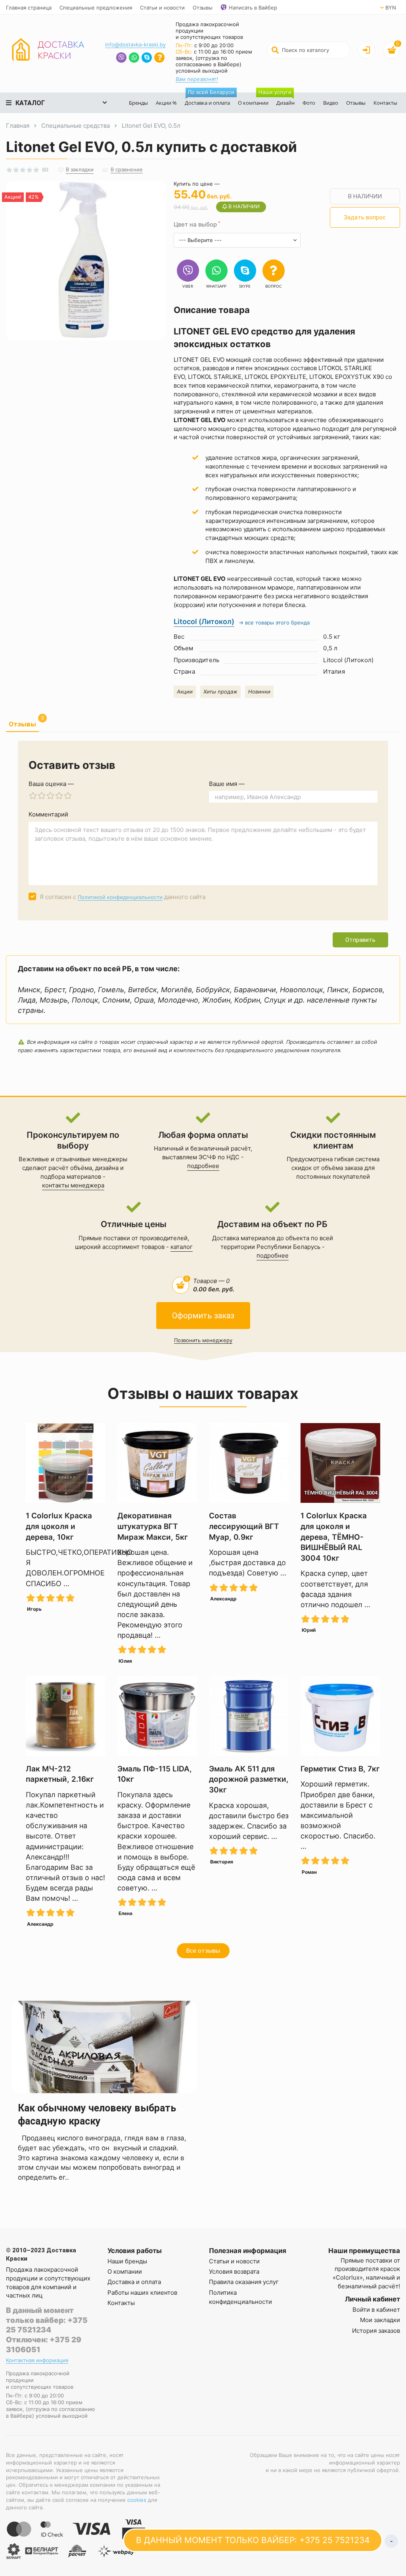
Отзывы (203, 8)
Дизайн (283, 99)
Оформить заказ (203, 1316)
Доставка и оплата (209, 99)
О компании (253, 103)
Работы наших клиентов (142, 2293)
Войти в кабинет (376, 2310)
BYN (391, 8)
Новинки (259, 692)
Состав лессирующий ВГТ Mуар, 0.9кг (244, 1526)
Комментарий (48, 814)
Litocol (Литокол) (204, 621)
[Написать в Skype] (147, 59)
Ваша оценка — (51, 784)
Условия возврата (234, 2272)
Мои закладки (380, 2320)
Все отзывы (203, 1951)
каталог (182, 1247)
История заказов (376, 2331)
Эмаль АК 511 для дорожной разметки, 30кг (249, 1779)
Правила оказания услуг (244, 2282)
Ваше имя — (227, 784)
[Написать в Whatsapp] (134, 59)
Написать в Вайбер (253, 8)
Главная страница (29, 8)
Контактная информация (37, 2360)
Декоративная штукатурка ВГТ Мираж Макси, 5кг (153, 1526)
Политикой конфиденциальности (120, 897)
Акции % (166, 103)
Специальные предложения (96, 8)
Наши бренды (127, 2261)
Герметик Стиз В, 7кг (340, 1769)
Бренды (138, 103)
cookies (137, 2500)
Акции (185, 692)
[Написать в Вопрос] (159, 59)
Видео (331, 103)
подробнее (203, 1166)
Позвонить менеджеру (203, 1340)
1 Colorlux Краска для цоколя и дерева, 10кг (59, 1526)
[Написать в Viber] (121, 59)
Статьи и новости (162, 8)
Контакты (385, 103)
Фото (309, 103)
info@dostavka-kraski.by (135, 44)
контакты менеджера (73, 1185)
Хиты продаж (220, 692)
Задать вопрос (365, 217)
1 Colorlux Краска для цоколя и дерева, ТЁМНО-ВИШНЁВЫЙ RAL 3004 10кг (334, 1537)
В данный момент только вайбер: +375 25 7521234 (47, 2320)
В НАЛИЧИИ (365, 196)
